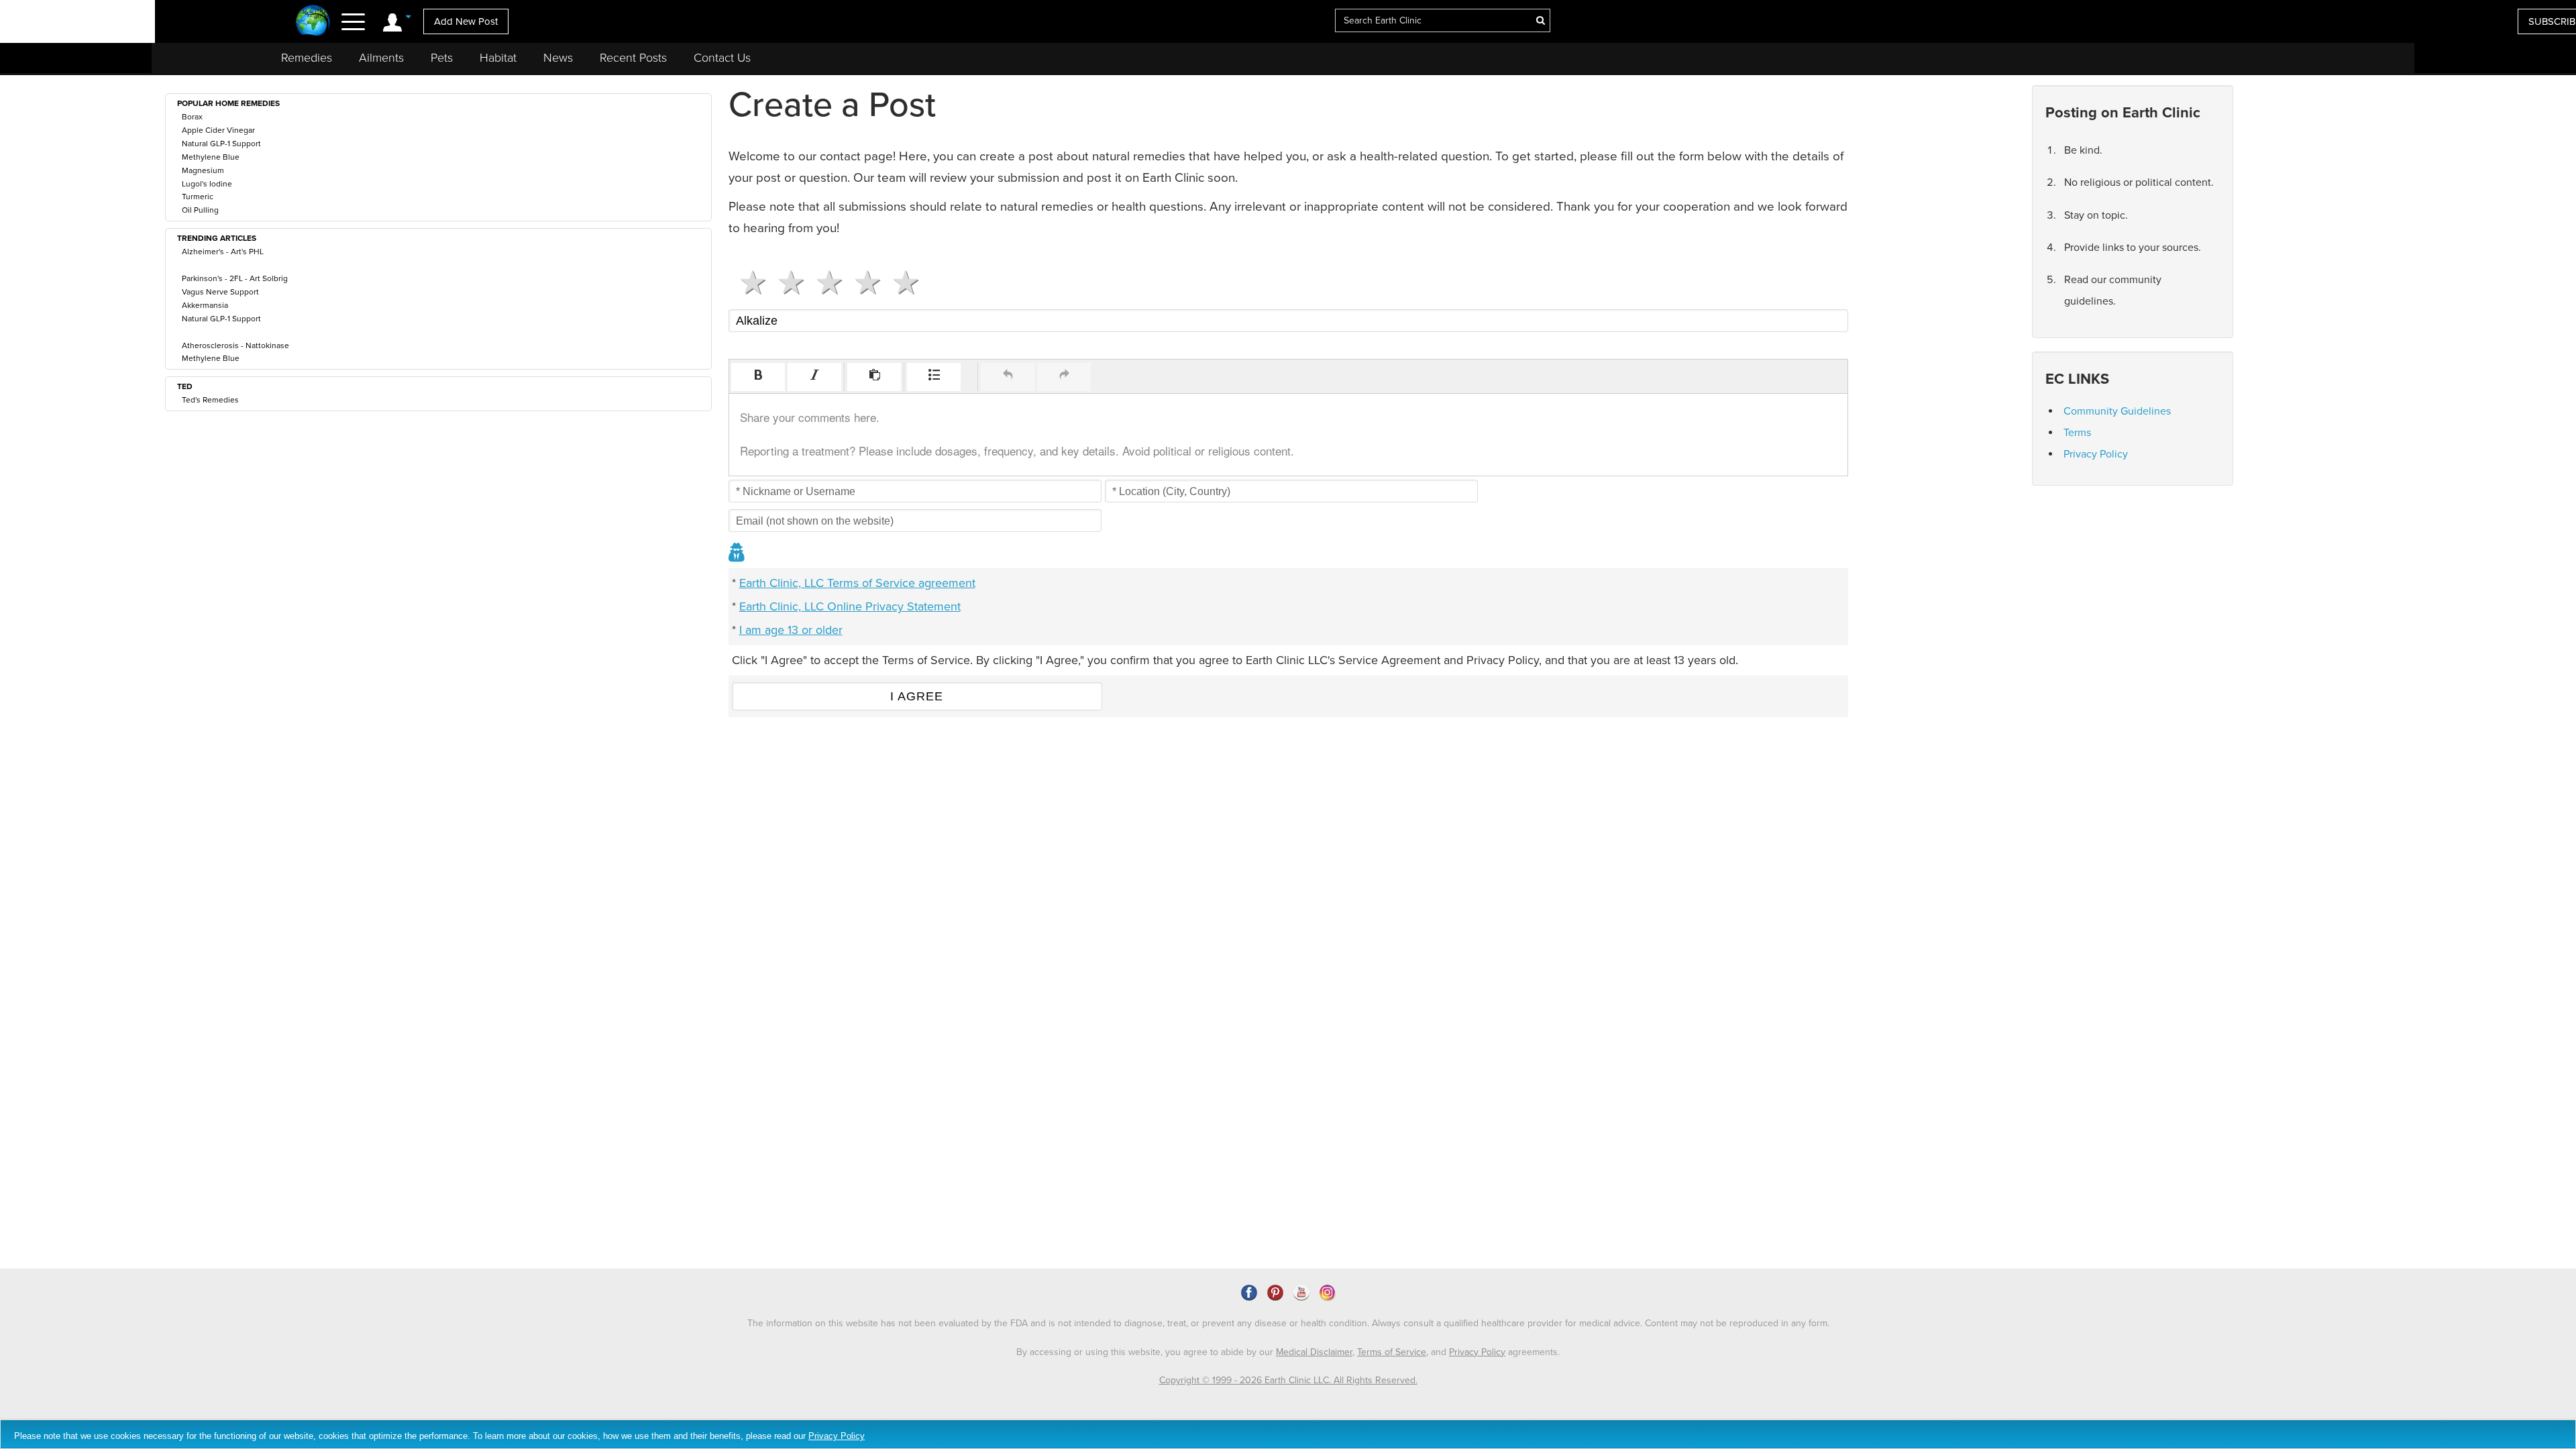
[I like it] (862, 282)
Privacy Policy (2096, 454)
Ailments (381, 58)
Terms (2077, 433)
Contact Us (722, 58)
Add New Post (466, 21)
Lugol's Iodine (207, 184)
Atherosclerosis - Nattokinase (235, 345)
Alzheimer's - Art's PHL (223, 252)
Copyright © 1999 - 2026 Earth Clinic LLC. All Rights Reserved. (1288, 1380)
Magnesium (203, 170)
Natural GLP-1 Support (221, 144)
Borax (192, 117)
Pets (442, 58)
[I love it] (901, 282)
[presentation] (758, 377)
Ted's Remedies (210, 400)
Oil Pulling (200, 210)
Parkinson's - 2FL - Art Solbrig (235, 278)
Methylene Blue (211, 157)
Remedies (307, 58)
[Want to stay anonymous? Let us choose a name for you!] (737, 554)
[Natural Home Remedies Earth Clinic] (313, 22)
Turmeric (198, 197)
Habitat (498, 58)
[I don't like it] (786, 282)
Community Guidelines (2117, 411)
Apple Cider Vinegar (218, 130)
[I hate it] (748, 282)
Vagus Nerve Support (220, 292)
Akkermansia (205, 305)
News (558, 58)
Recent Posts (633, 58)
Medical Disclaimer (1314, 1352)
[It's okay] (824, 282)
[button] (758, 377)
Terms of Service (1392, 1352)
